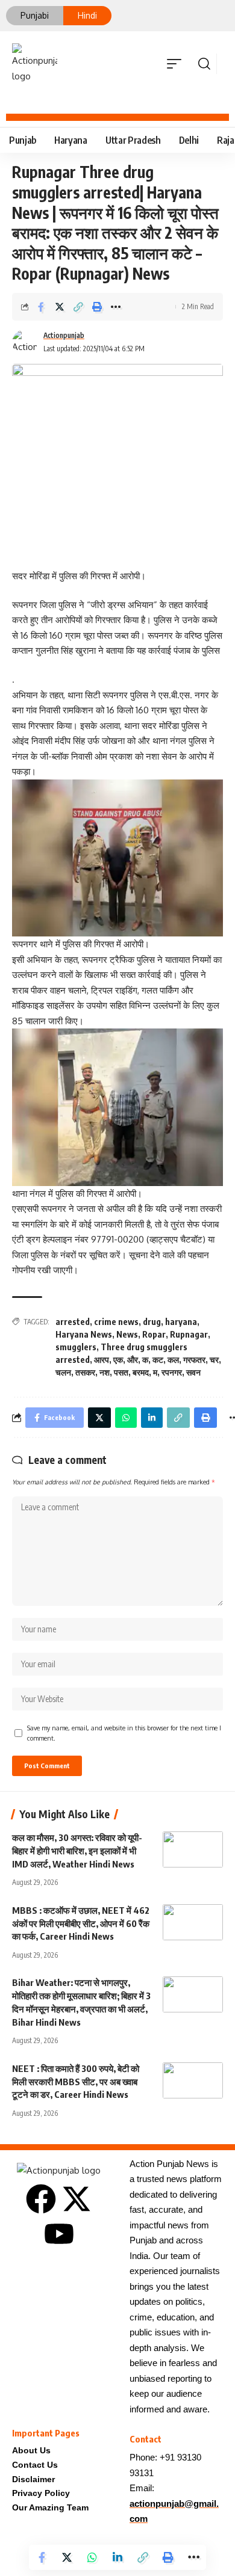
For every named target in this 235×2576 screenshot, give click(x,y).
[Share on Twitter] (60, 307)
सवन (193, 1372)
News (127, 1334)
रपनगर (172, 1372)
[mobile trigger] (177, 64)
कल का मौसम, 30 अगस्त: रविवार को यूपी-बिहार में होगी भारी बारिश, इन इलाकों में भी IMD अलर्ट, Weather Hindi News (77, 1851)
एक (118, 1360)
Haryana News (84, 1334)
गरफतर (194, 1360)
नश (105, 1372)
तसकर (85, 1372)
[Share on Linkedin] (117, 2557)
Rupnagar (189, 1334)
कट (158, 1360)
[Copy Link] (78, 307)
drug (152, 1322)
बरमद (141, 1372)
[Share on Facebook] (41, 307)
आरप (102, 1360)
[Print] (97, 307)
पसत (121, 1372)
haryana (181, 1322)
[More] (116, 307)
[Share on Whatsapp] (92, 2557)
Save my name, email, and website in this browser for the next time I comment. (124, 1733)
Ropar (154, 1334)
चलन (63, 1372)
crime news (116, 1322)
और (133, 1360)
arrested (73, 1322)
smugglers (76, 1347)
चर (214, 1360)
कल (173, 1360)
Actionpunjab (64, 335)
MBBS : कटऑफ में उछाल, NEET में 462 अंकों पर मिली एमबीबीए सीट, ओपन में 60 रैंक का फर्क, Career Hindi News (81, 1923)
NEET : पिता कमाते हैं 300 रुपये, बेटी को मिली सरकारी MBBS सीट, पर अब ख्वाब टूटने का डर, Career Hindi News (76, 2082)
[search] (204, 64)
